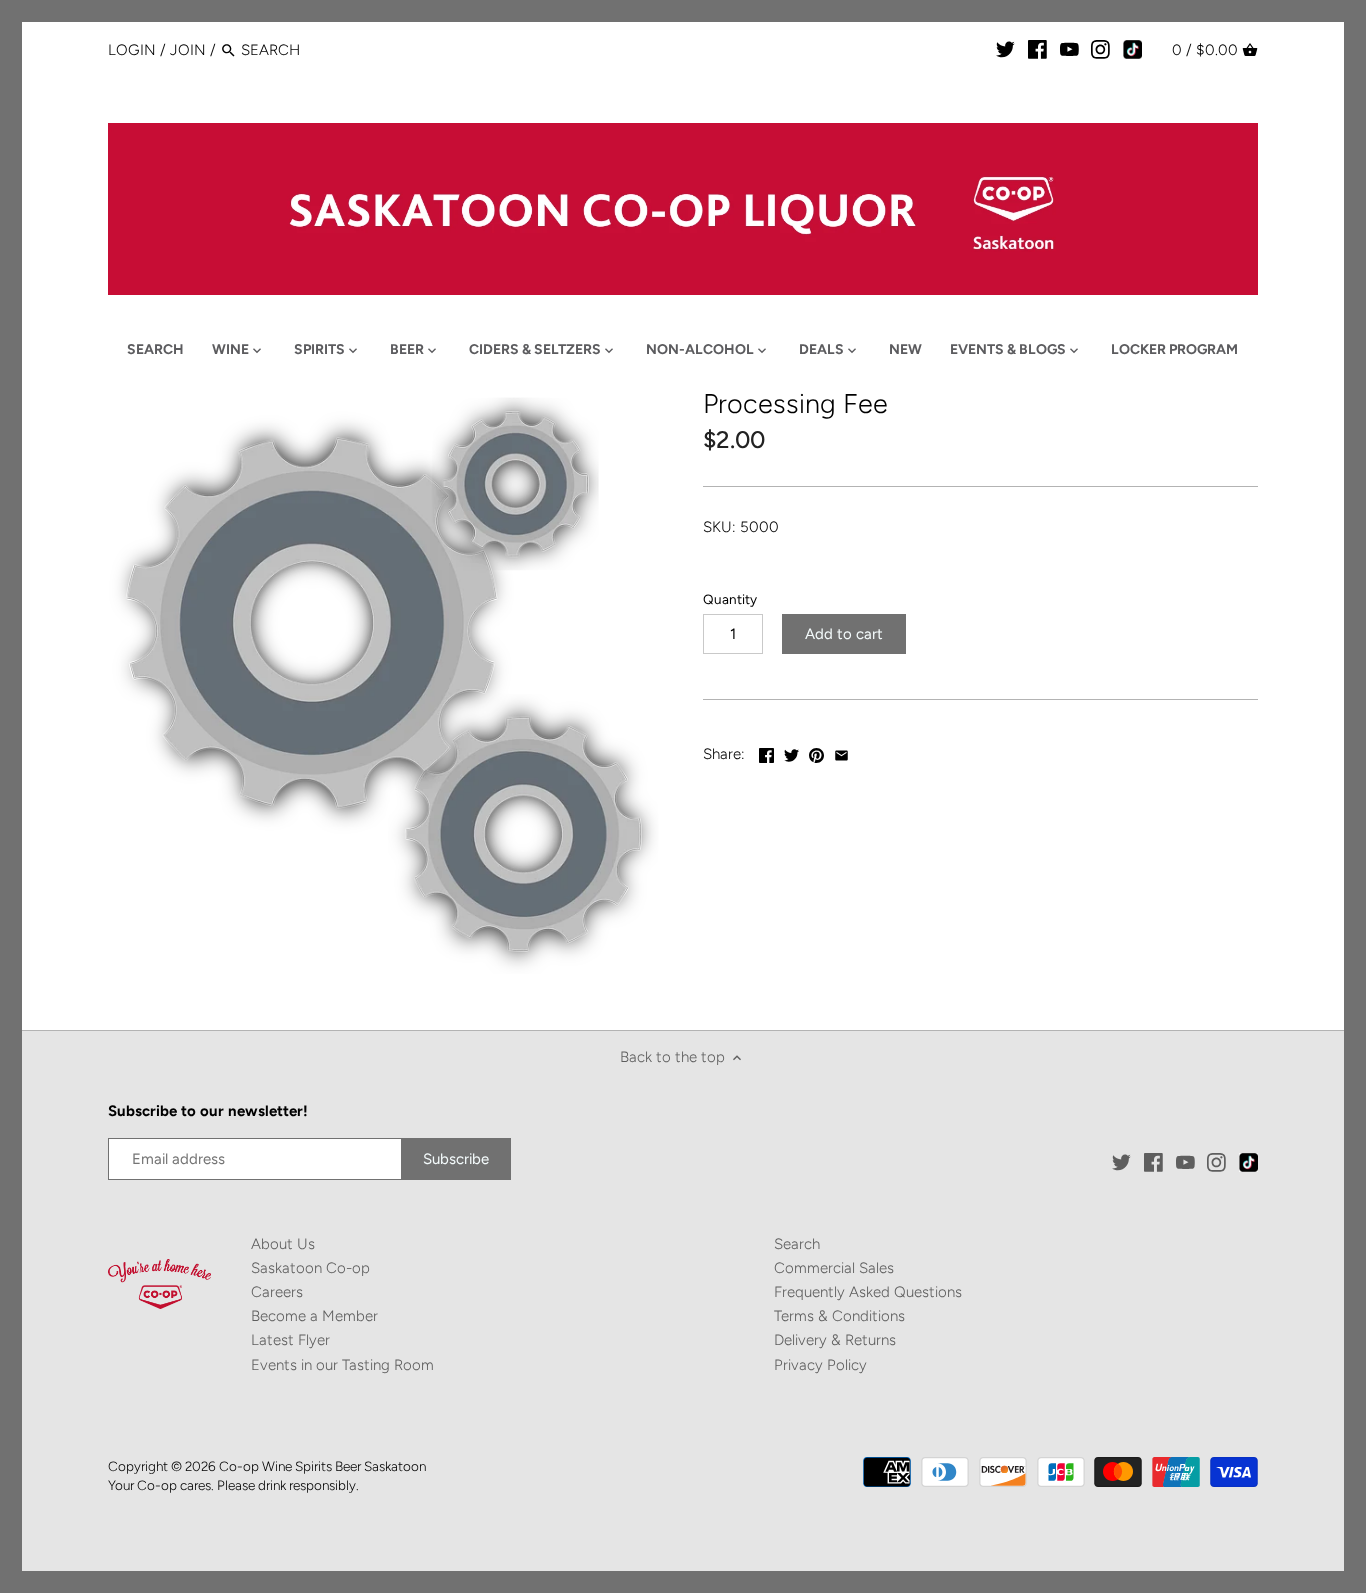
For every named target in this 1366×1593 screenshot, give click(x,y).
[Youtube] (1069, 49)
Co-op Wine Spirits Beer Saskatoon (322, 1466)
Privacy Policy (820, 1365)
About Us (283, 1244)
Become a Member (314, 1316)
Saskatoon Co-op (310, 1268)
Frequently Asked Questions (868, 1292)
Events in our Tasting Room (342, 1365)
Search (797, 1244)
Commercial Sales (834, 1268)
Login (132, 50)
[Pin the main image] (816, 752)
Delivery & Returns (835, 1340)
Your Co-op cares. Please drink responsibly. (233, 1485)
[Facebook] (1037, 49)
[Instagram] (1100, 49)
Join (188, 50)
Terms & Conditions (839, 1316)
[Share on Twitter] (791, 752)
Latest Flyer (290, 1340)
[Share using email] (841, 752)
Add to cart (844, 634)
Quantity (730, 599)
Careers (277, 1292)
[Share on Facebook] (766, 752)
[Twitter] (1005, 49)
